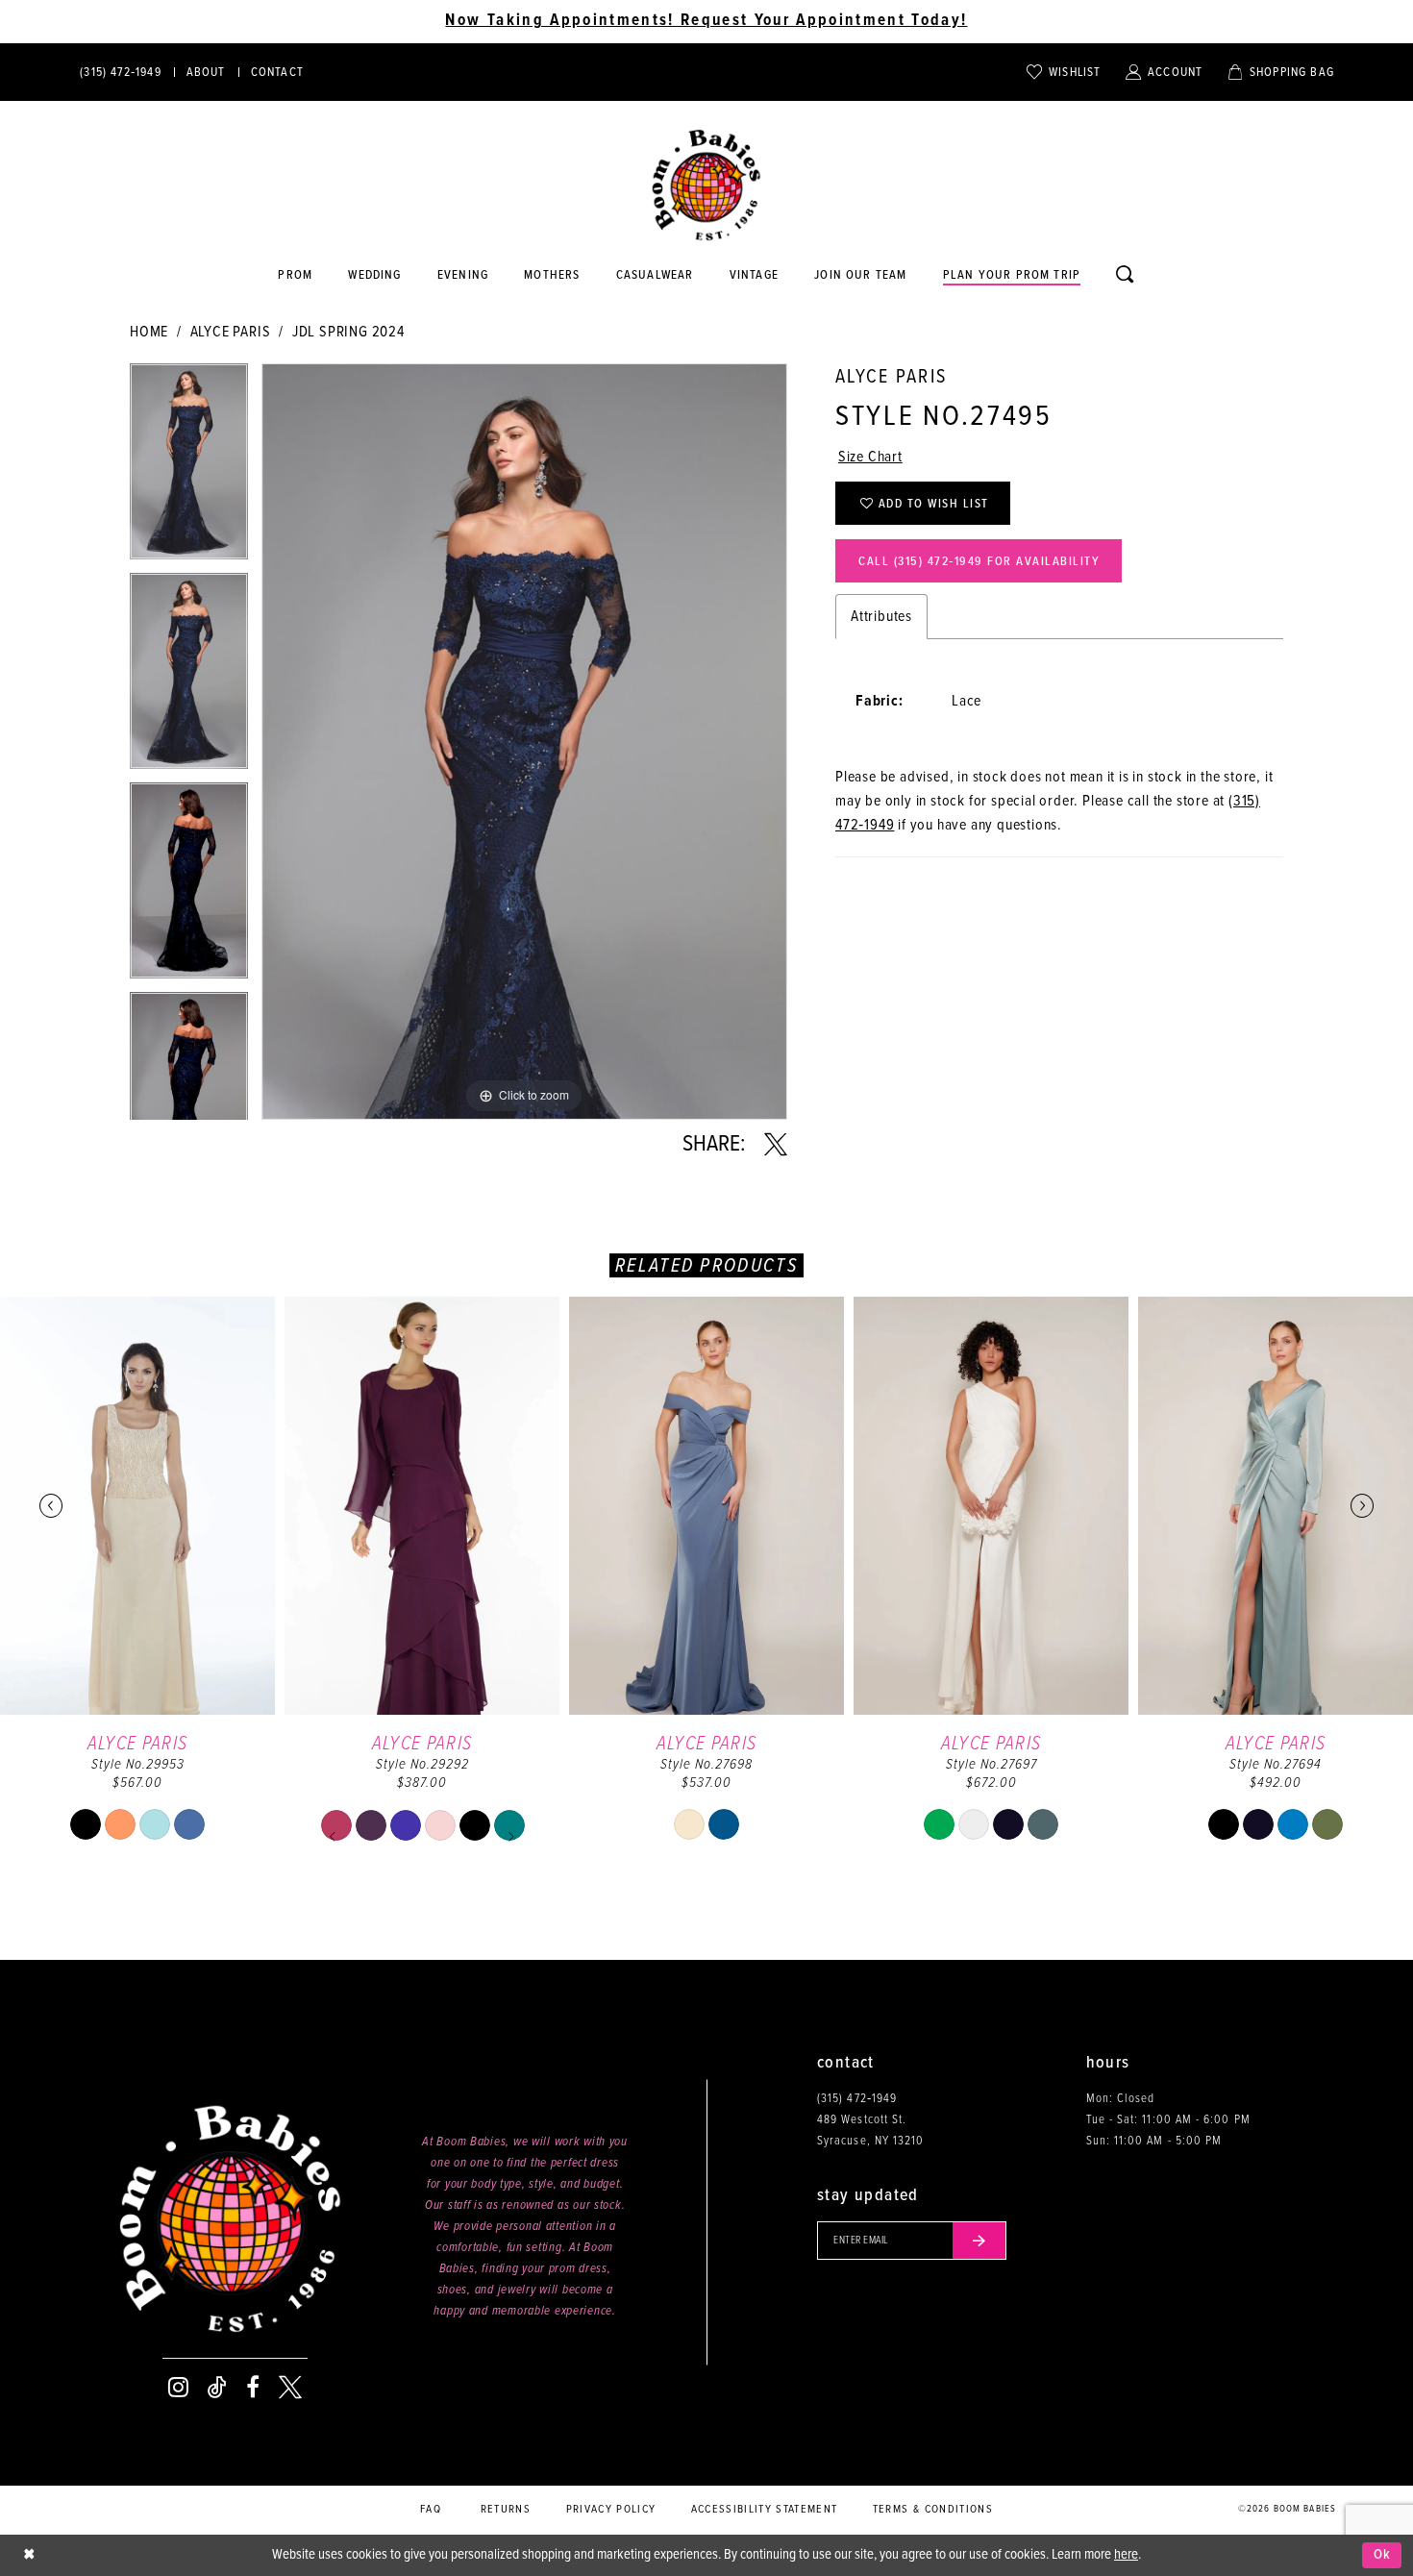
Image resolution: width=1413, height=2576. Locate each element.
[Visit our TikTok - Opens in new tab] (217, 2388)
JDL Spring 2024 (348, 332)
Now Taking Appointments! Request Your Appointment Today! (706, 21)
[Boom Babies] (706, 186)
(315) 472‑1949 (857, 2099)
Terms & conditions (933, 2510)
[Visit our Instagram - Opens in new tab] (178, 2388)
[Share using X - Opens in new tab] (776, 1145)
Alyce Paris (231, 332)
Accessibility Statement (765, 2510)
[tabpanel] (189, 468)
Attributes (881, 617)
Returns (506, 2510)
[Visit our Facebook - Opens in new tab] (253, 2388)
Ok (1383, 2555)
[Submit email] (979, 2241)
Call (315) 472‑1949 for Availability (979, 562)
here (1126, 2555)
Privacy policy (611, 2510)
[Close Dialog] (29, 2555)
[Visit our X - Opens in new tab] (290, 2388)
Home (149, 332)
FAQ (431, 2510)
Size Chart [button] (870, 457)
